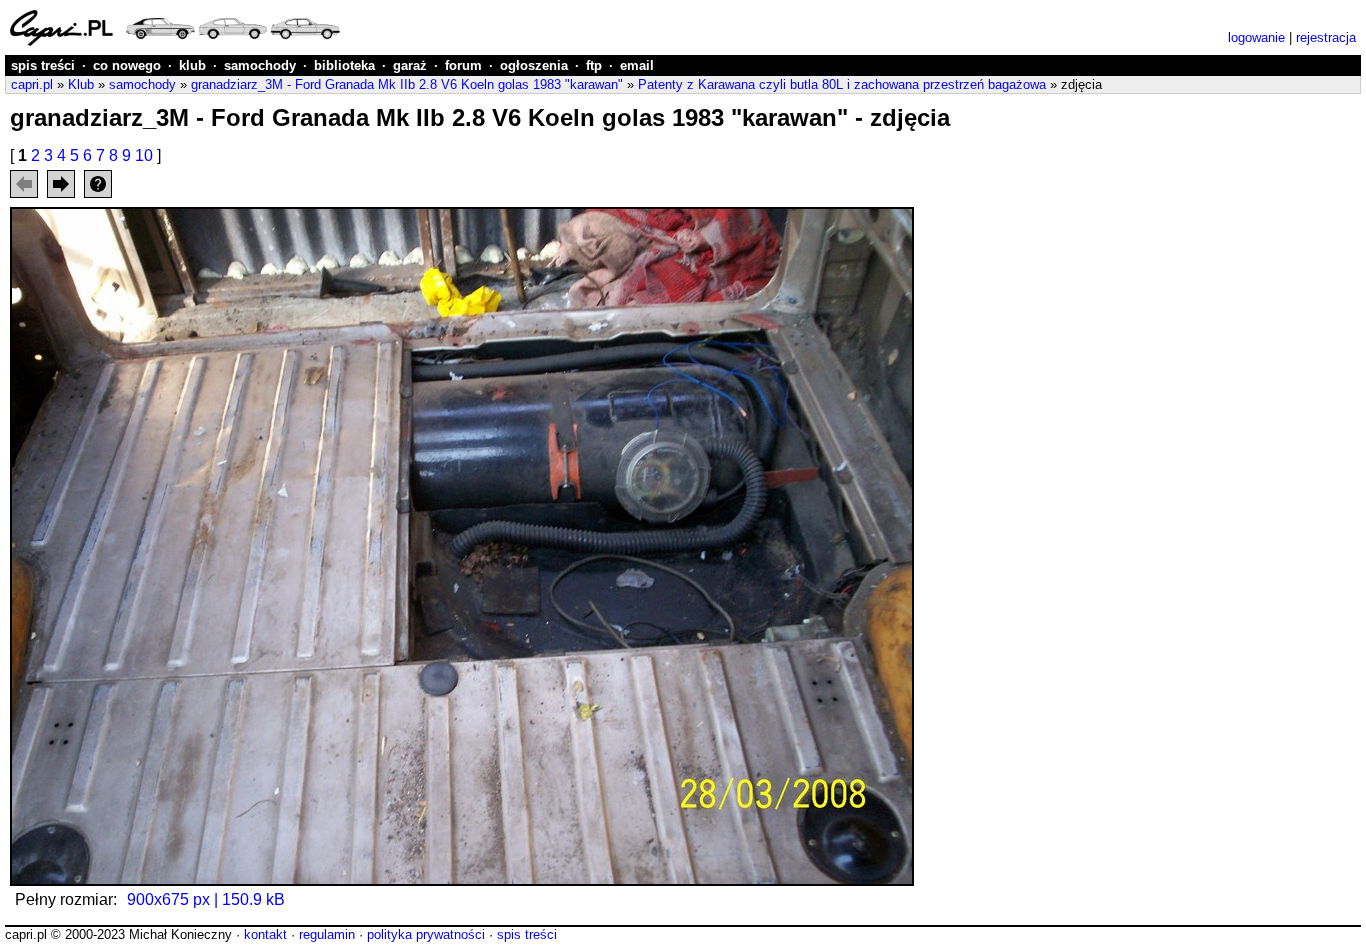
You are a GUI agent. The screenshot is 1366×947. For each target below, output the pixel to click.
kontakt (265, 934)
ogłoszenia (534, 65)
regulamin (327, 934)
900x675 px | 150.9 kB (206, 899)
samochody (260, 65)
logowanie (1256, 37)
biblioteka (344, 65)
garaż (410, 65)
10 (144, 155)
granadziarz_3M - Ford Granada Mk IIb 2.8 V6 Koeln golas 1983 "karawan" (407, 84)
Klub (81, 84)
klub (192, 65)
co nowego (127, 65)
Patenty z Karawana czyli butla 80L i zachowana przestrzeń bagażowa (842, 84)
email (637, 65)
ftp (594, 65)
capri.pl (32, 84)
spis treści (43, 65)
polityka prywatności (426, 934)
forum (463, 65)
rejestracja (1326, 37)
